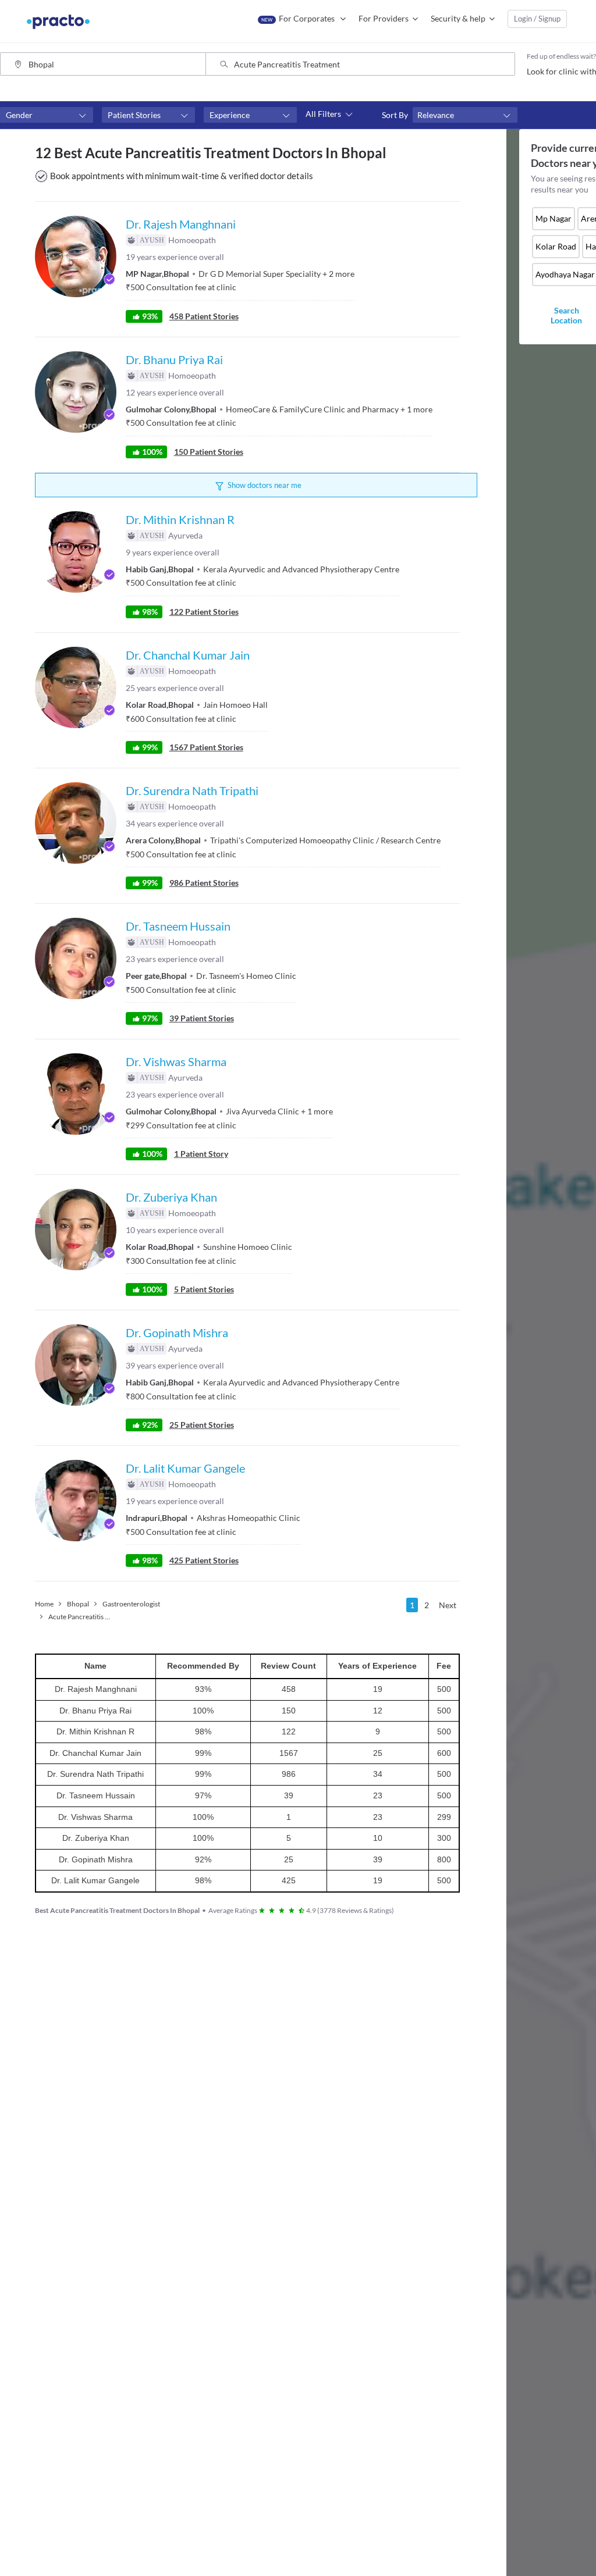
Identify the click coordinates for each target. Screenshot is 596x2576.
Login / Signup (537, 19)
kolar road (556, 246)
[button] (47, 115)
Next (448, 1605)
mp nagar (554, 218)
